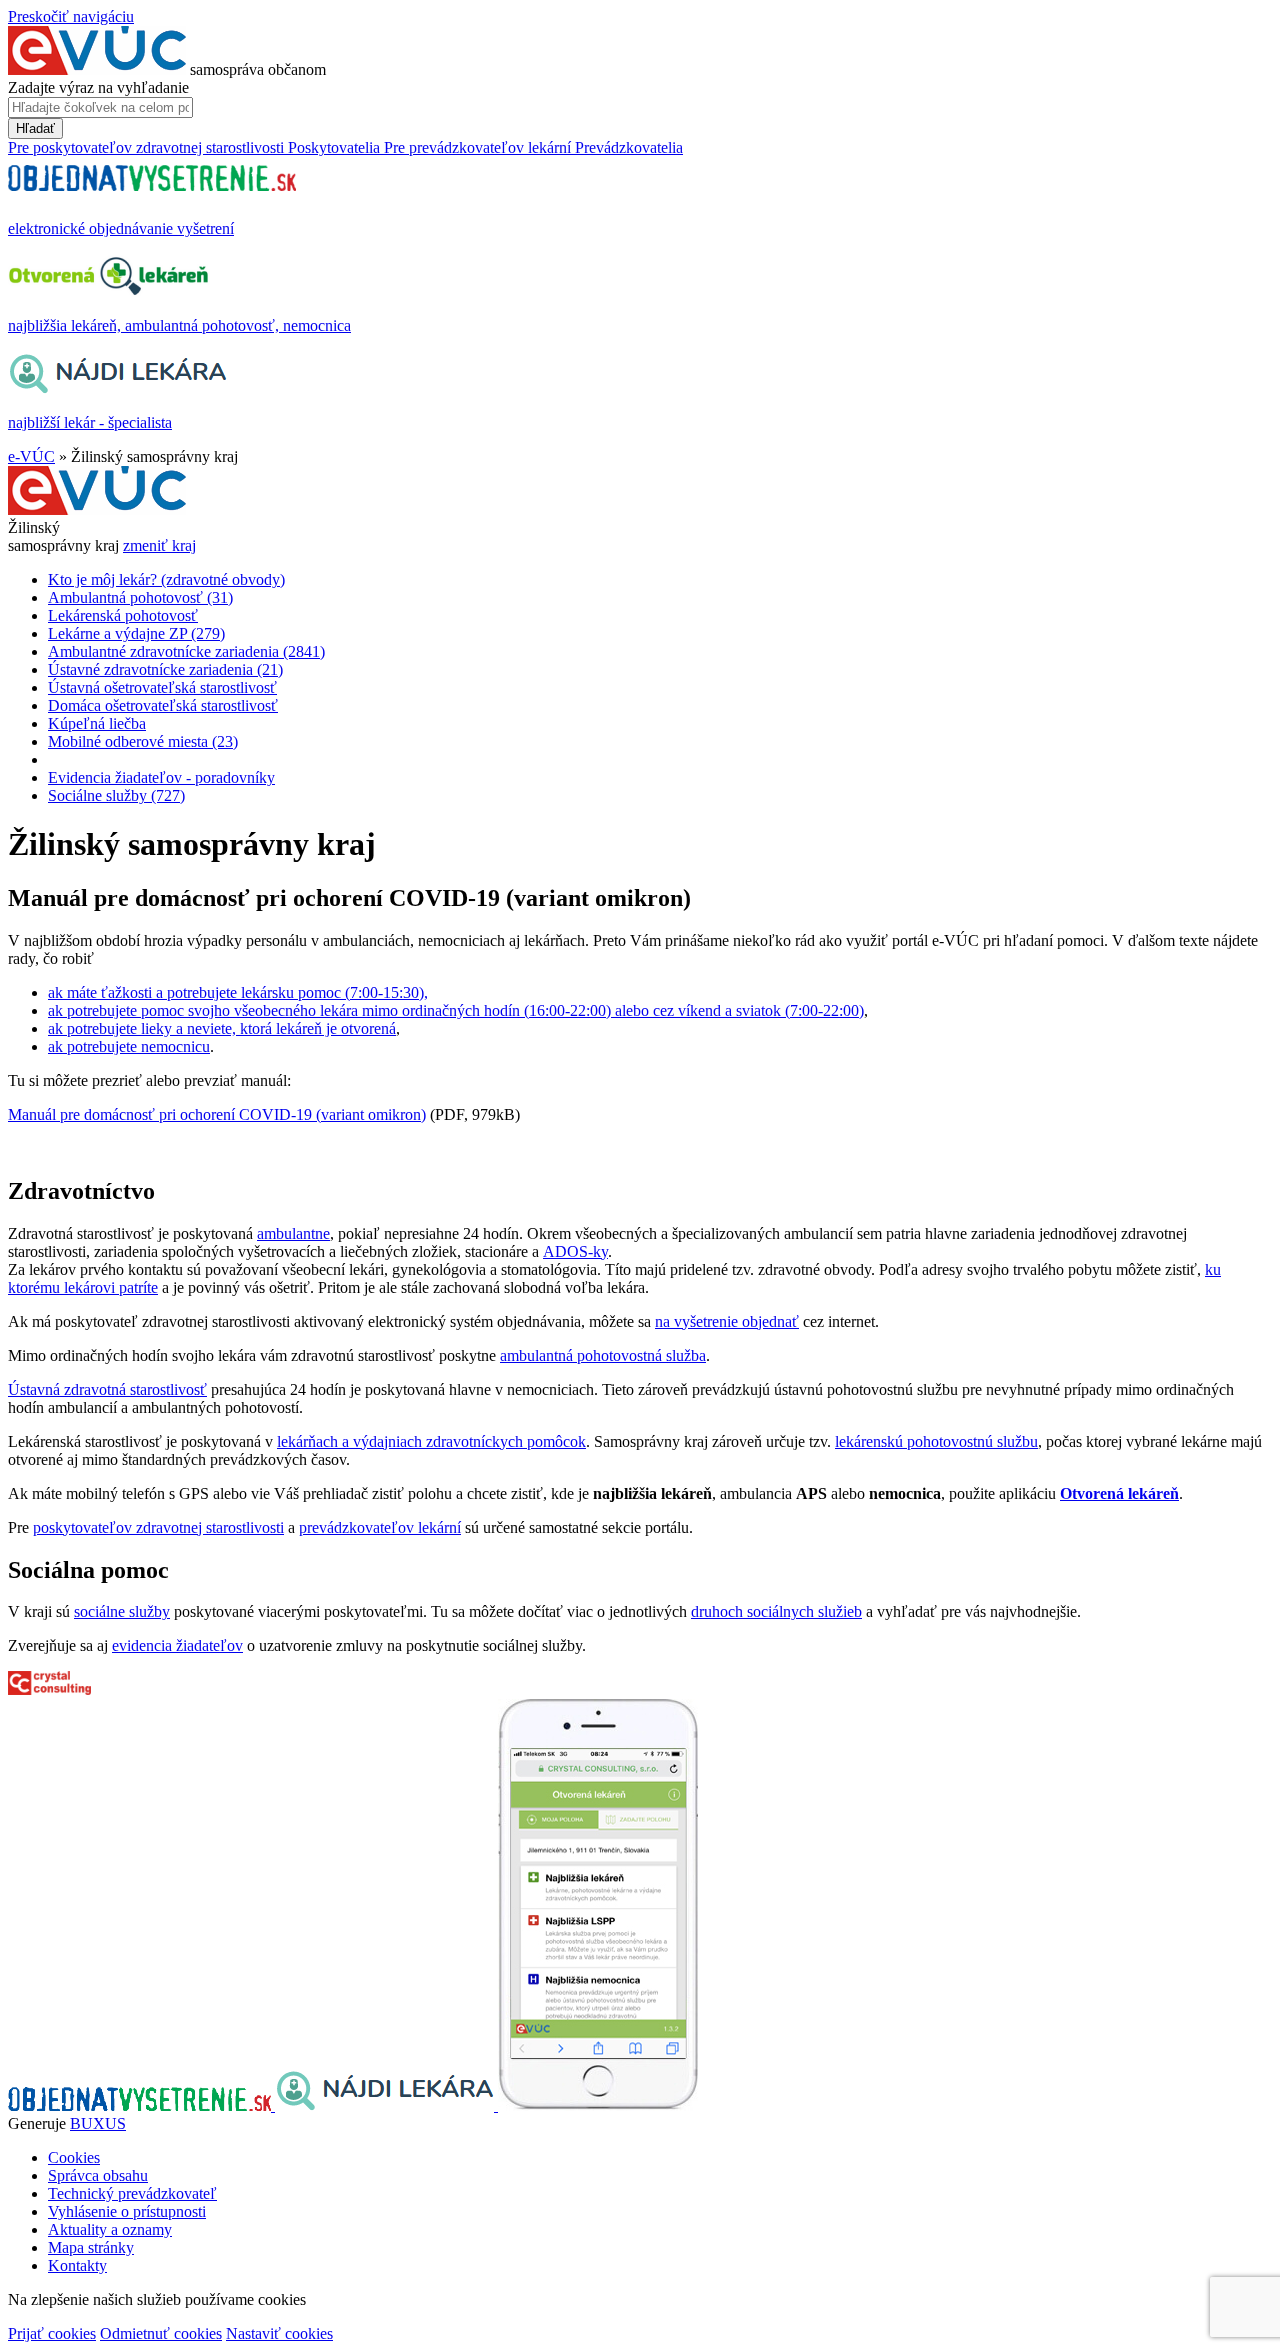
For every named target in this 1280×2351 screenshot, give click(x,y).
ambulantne (293, 1233)
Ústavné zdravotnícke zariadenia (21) (165, 669)
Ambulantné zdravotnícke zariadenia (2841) (186, 651)
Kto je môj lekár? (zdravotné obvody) (166, 579)
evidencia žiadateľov (177, 1645)
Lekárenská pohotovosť (123, 615)
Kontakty (77, 2265)
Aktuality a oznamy (110, 2229)
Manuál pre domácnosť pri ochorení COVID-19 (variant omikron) (217, 1114)
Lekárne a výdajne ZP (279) (136, 633)
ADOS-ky (575, 1251)
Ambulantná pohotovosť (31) (140, 597)
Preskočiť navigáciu (71, 16)
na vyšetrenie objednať (727, 1321)
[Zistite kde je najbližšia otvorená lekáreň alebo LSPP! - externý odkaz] (598, 2105)
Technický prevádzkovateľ (132, 2193)
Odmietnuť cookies (161, 2333)
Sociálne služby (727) (116, 795)
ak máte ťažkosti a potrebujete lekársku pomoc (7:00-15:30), (238, 992)
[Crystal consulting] (49, 1689)
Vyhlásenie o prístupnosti (127, 2211)
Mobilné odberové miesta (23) (143, 741)
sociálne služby (122, 1611)
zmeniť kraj (159, 545)
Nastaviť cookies (279, 2333)
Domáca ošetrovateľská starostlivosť (163, 705)
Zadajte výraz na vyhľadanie (98, 87)
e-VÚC (31, 456)
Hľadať (35, 128)
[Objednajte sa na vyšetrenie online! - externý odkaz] (141, 2105)
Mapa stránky (91, 2247)
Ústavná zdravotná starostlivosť (107, 1389)
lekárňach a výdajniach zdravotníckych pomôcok (431, 1441)
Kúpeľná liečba (97, 723)
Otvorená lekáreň (1119, 1493)
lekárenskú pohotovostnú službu (936, 1441)
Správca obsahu (98, 2175)
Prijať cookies (52, 2333)
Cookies (74, 2157)
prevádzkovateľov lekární (380, 1527)
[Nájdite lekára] (386, 2105)
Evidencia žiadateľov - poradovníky (161, 777)
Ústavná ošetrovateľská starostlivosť (162, 687)
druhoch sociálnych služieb (776, 1611)
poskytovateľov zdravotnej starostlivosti (158, 1527)
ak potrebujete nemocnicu (129, 1046)
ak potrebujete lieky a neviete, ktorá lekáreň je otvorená (222, 1028)
